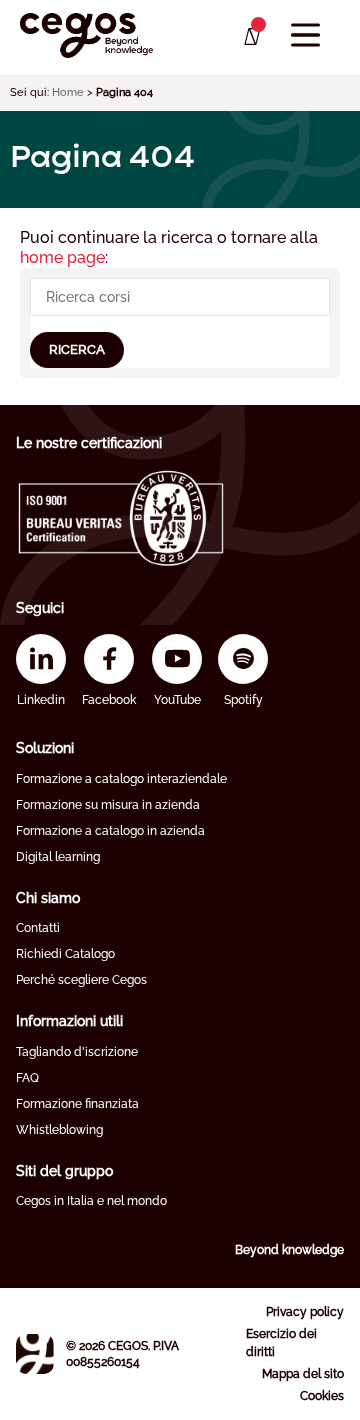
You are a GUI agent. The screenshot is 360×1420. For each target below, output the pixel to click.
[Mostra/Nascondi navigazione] (305, 35)
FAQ (27, 1078)
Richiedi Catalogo (65, 954)
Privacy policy (305, 1312)
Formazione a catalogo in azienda (110, 831)
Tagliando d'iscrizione (77, 1052)
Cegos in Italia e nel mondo (91, 1201)
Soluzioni (45, 748)
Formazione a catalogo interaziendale (121, 779)
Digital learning (58, 857)
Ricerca (77, 349)
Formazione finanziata (77, 1104)
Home (68, 92)
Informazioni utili (69, 1021)
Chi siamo (48, 898)
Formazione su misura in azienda (108, 805)
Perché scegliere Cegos (81, 980)
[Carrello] (250, 37)
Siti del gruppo (64, 1171)
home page (62, 257)
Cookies (322, 1396)
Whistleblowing (59, 1130)
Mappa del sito (303, 1374)
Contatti (38, 928)
